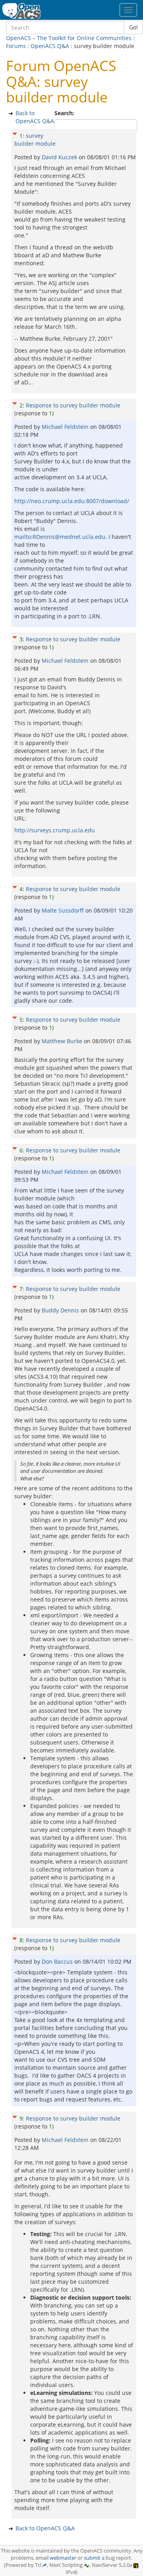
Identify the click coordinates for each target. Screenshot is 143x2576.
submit (92, 2558)
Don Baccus (58, 1961)
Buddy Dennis (61, 1310)
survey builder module (35, 140)
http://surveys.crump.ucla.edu (55, 830)
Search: (65, 113)
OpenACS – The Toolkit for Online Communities (69, 38)
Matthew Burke (63, 1041)
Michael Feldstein (66, 427)
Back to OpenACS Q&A (35, 117)
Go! (133, 27)
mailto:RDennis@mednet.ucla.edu (60, 537)
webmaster (63, 2558)
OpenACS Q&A (50, 46)
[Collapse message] (15, 133)
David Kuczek (60, 157)
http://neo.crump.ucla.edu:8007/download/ (72, 501)
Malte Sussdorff (64, 910)
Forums (16, 46)
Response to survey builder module (73, 405)
